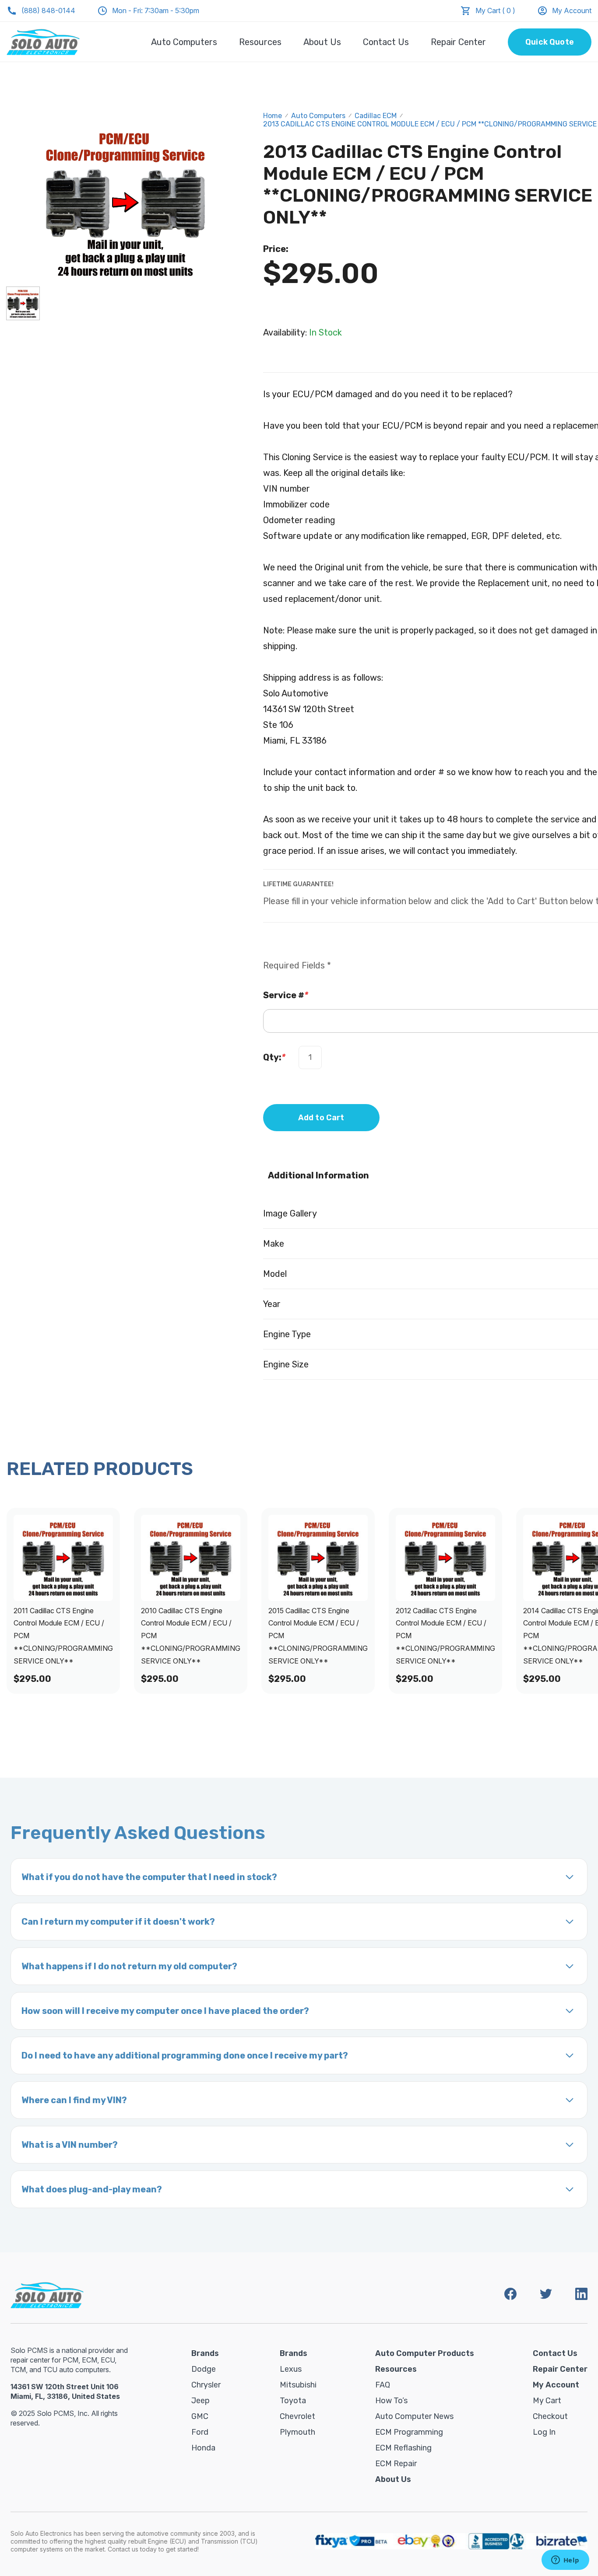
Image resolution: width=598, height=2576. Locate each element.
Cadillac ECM (376, 116)
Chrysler (206, 2385)
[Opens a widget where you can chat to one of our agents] (565, 2561)
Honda (203, 2448)
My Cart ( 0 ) (495, 10)
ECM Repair (396, 2464)
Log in (544, 2432)
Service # (286, 995)
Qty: (274, 1057)
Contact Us (386, 42)
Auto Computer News (414, 2416)
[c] (23, 303)
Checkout (550, 2416)
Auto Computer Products (425, 2353)
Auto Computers (184, 42)
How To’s (391, 2401)
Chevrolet (297, 2416)
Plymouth (297, 2432)
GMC (200, 2416)
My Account (572, 10)
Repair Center (458, 42)
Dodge (204, 2369)
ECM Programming (409, 2432)
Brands (205, 2353)
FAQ (383, 2385)
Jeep (201, 2401)
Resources (260, 42)
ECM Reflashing (403, 2448)
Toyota (293, 2401)
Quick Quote (550, 42)
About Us (322, 42)
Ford (200, 2432)
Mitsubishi (298, 2385)
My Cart (547, 2401)
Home (273, 116)
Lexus (291, 2369)
